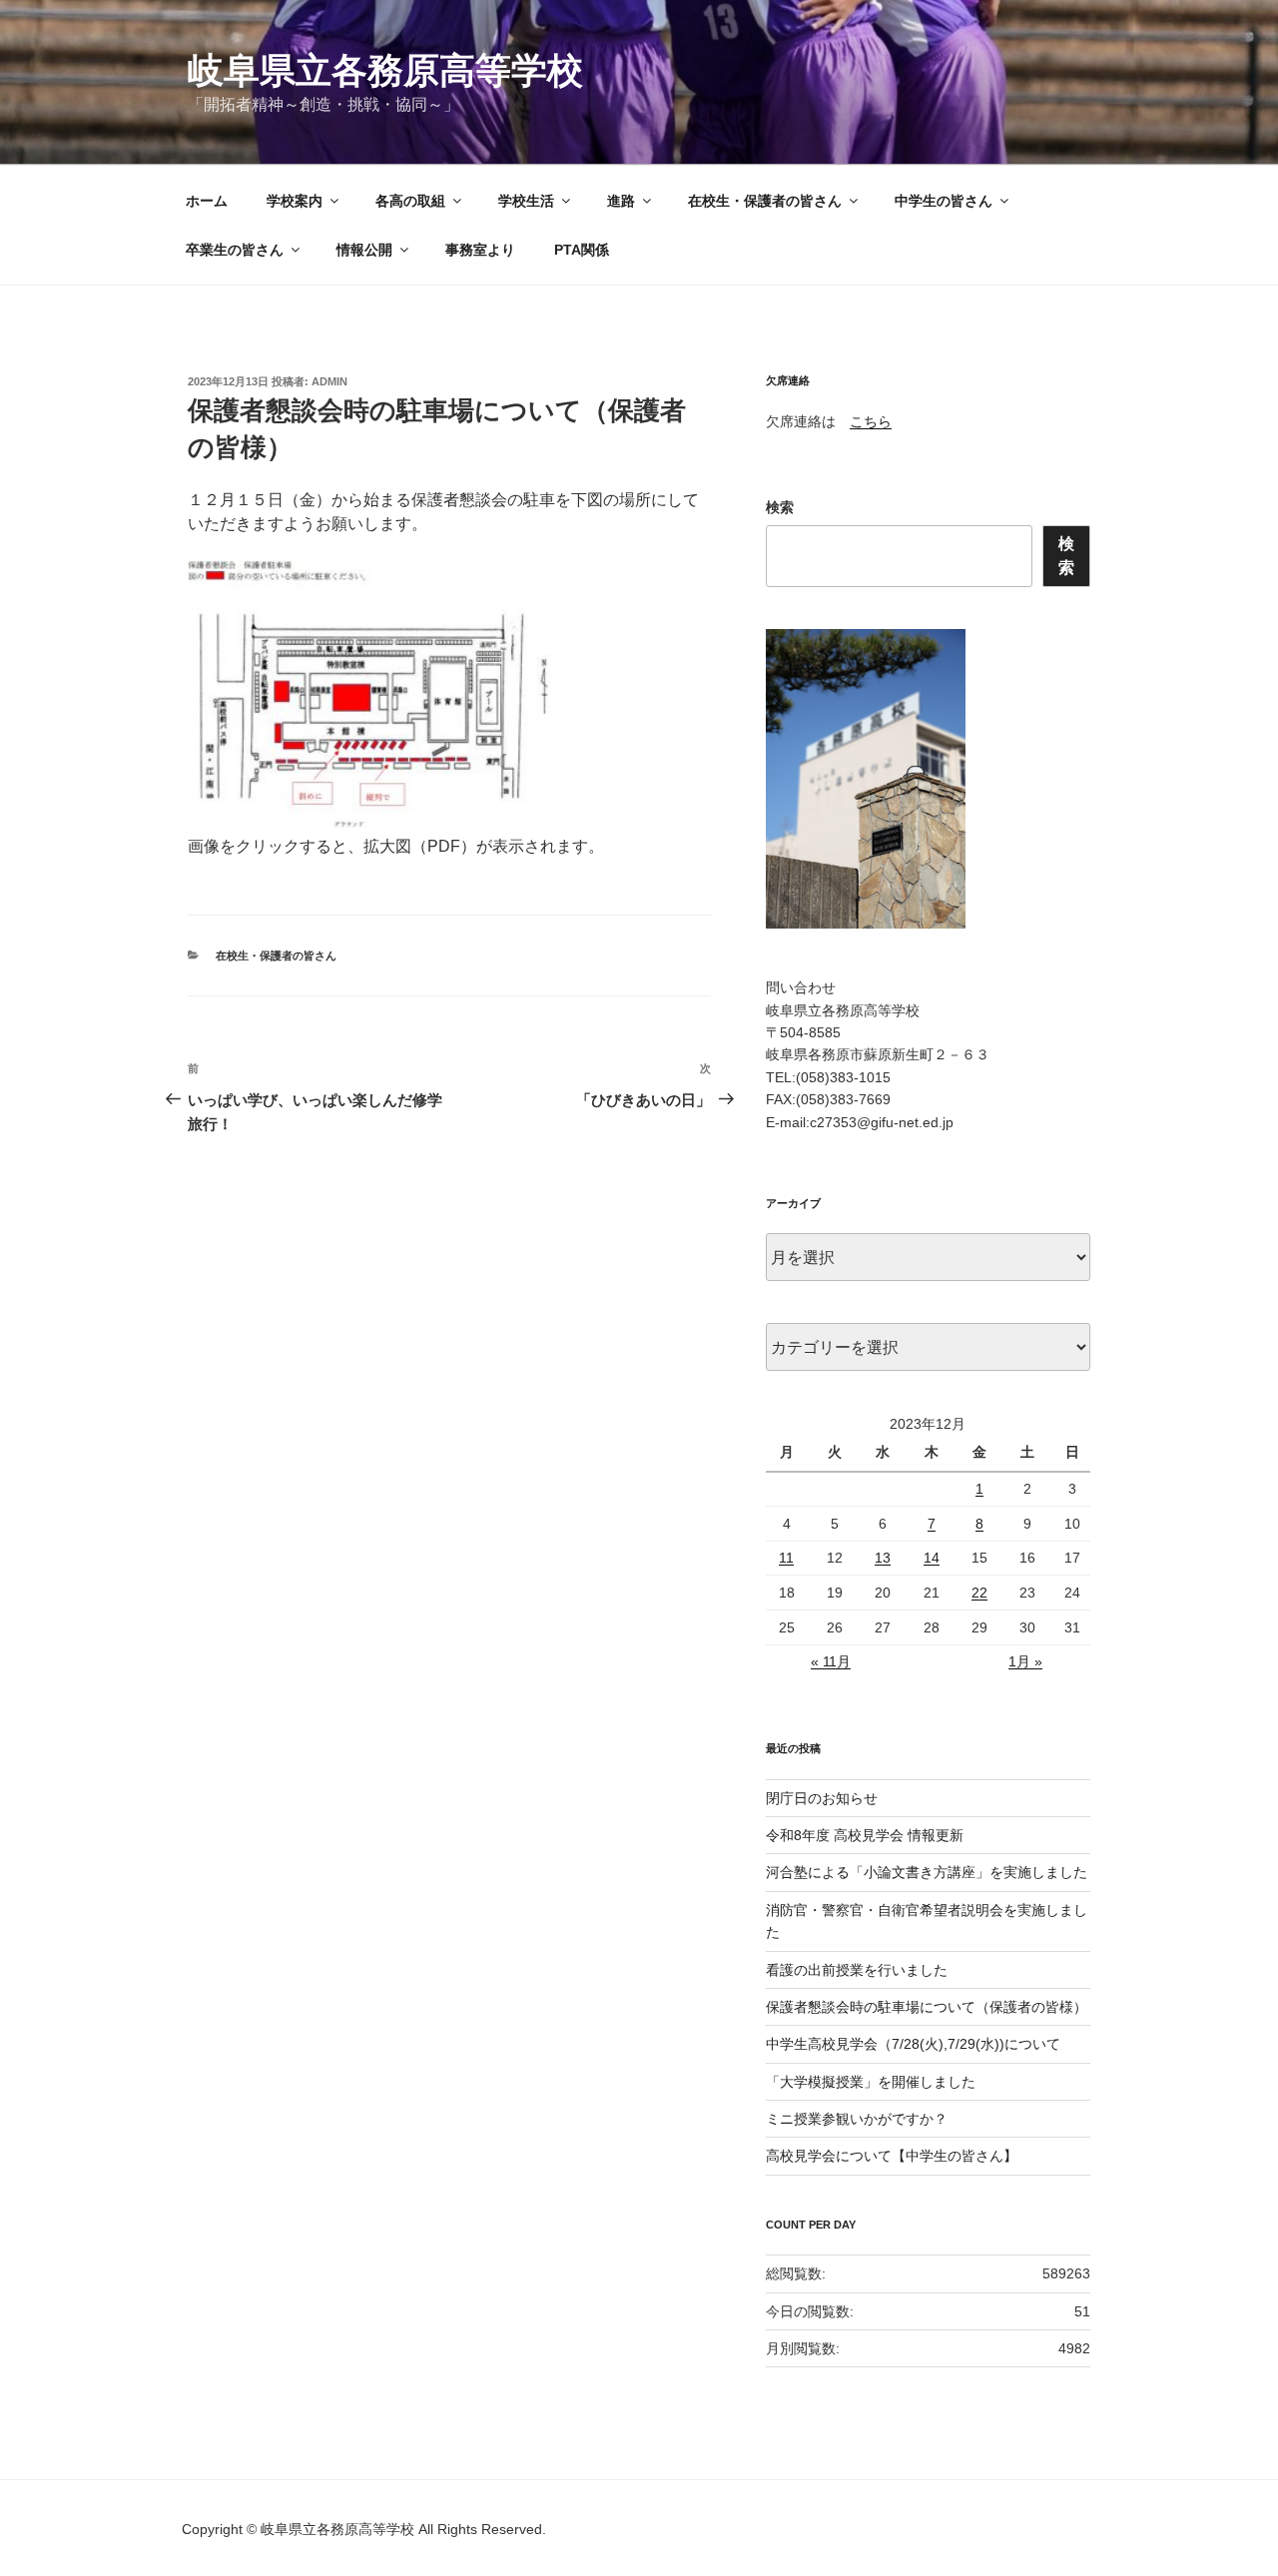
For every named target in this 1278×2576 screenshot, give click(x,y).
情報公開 (364, 250)
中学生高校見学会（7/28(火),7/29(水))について (913, 2044)
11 (786, 1558)
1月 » (1025, 1661)
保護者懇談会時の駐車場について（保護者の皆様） (927, 2007)
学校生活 (526, 201)
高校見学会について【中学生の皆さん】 (892, 2156)
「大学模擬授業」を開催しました (871, 2082)
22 (979, 1593)
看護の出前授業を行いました (857, 1970)
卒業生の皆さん (235, 250)
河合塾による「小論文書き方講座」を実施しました (927, 1872)
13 (883, 1558)
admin (329, 381)
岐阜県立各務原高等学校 (385, 70)
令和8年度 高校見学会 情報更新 (865, 1835)
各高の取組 (410, 201)
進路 (621, 201)
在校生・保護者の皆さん (765, 201)
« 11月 (831, 1661)
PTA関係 (582, 250)
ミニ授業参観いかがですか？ (857, 2119)
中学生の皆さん (944, 201)
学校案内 (295, 201)
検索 (780, 507)
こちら (871, 421)
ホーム (207, 201)
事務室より (480, 250)
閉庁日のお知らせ (822, 1798)
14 (932, 1558)
